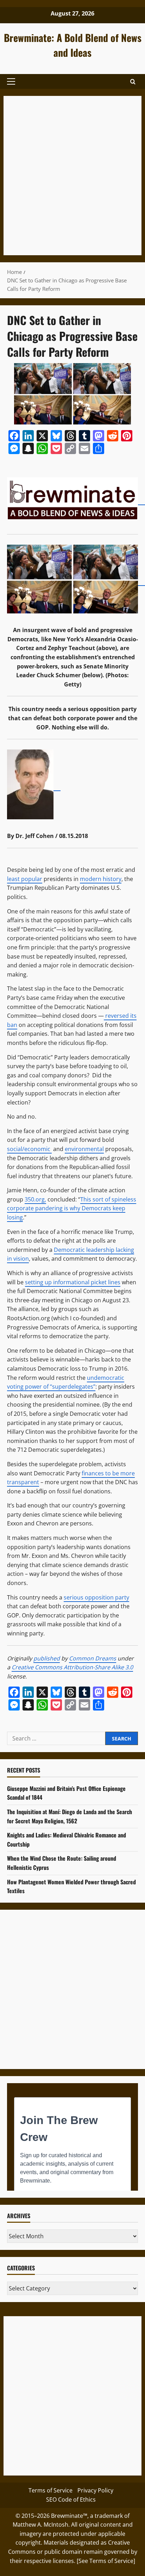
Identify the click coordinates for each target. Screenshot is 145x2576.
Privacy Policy (95, 2490)
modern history (101, 879)
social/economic (29, 1149)
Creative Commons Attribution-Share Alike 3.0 (72, 1667)
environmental (84, 1149)
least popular (25, 879)
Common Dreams (93, 1658)
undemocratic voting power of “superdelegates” (66, 1382)
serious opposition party (96, 1597)
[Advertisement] (72, 176)
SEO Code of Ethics (71, 2499)
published (47, 1658)
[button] (11, 81)
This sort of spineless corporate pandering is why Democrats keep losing (72, 1208)
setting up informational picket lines (73, 1282)
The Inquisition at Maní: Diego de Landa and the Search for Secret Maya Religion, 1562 (70, 1816)
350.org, (35, 1199)
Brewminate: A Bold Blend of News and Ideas (73, 45)
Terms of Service (51, 2490)
